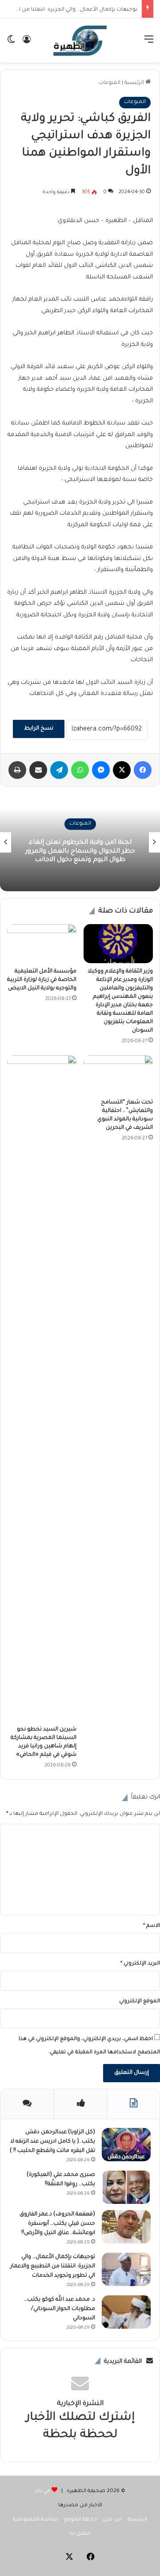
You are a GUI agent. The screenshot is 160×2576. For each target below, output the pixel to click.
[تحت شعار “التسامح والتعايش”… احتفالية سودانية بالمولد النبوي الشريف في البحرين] (118, 1075)
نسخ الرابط (39, 729)
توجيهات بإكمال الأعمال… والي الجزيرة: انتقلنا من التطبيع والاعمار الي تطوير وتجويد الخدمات (53, 2266)
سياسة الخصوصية (36, 2520)
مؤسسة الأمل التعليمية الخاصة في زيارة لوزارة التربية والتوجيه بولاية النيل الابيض (42, 980)
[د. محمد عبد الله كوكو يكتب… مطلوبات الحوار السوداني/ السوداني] (126, 2312)
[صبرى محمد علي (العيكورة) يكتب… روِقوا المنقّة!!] (126, 2187)
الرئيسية (135, 83)
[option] (80, 842)
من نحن (112, 2520)
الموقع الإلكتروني (140, 2002)
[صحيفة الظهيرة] (80, 40)
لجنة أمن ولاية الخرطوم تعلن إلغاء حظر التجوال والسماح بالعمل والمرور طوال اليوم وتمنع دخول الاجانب (80, 851)
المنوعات (110, 83)
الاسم (152, 1926)
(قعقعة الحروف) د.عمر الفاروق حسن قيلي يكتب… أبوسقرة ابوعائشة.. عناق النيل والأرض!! (57, 2224)
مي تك (42, 2491)
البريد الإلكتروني (140, 1964)
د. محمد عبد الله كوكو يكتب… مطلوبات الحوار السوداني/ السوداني (60, 2309)
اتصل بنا (80, 2534)
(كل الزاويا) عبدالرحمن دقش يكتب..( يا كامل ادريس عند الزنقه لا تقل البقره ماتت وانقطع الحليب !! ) (52, 2142)
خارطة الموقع (80, 2520)
